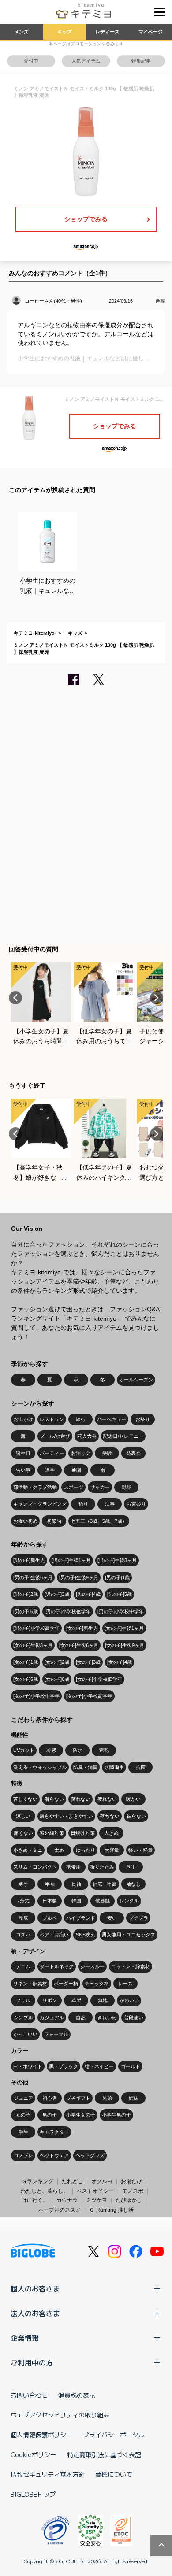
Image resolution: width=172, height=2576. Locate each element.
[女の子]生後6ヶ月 (79, 1645)
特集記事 (141, 61)
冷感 (51, 1750)
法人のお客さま (35, 2313)
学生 (23, 2132)
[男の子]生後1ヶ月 (71, 1560)
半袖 (50, 1884)
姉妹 (134, 2098)
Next (157, 998)
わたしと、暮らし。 (45, 2191)
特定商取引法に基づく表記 (104, 2454)
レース (125, 1984)
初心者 (50, 2098)
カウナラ (67, 2200)
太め (59, 1850)
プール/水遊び (55, 1436)
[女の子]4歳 (120, 1662)
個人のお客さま (35, 2288)
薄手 (23, 1884)
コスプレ (23, 2155)
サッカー (100, 1487)
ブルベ (50, 1918)
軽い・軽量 (140, 1850)
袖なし (133, 1884)
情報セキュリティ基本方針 (48, 2474)
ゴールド (131, 2066)
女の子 (23, 2115)
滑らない (54, 1799)
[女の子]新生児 (82, 1628)
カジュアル (52, 2017)
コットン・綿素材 (131, 1966)
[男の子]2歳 (26, 1594)
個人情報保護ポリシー (41, 2435)
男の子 (50, 2115)
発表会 (133, 1453)
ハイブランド (81, 1918)
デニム (23, 1966)
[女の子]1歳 (26, 1662)
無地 (103, 2000)
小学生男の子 (116, 2115)
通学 (50, 1470)
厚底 (23, 1918)
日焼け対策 (83, 1833)
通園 (76, 1470)
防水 (78, 1750)
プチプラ (138, 1918)
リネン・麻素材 (30, 1984)
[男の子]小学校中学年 (121, 1611)
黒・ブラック (64, 2066)
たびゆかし (129, 2200)
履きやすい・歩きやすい (66, 1816)
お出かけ (23, 1419)
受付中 (31, 61)
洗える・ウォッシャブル (40, 1767)
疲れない (107, 1799)
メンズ (21, 32)
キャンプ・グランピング (40, 1504)
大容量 (112, 1850)
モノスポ (133, 2191)
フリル (23, 2000)
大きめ (111, 1833)
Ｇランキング (37, 2181)
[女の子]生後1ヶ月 (124, 1628)
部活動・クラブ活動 (35, 1487)
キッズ (65, 32)
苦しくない (25, 1799)
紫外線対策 (52, 1833)
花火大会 (87, 1436)
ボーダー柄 (66, 1984)
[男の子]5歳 (120, 1594)
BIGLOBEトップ (33, 2494)
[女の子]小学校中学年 (36, 1696)
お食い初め (25, 1521)
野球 (127, 1487)
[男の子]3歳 (57, 1594)
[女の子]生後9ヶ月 (125, 1645)
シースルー (92, 1966)
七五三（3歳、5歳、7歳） (99, 1521)
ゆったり (86, 1850)
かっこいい (25, 2034)
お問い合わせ (29, 2395)
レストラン (52, 1419)
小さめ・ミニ (28, 1850)
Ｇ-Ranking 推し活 (111, 2210)
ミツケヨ (97, 2200)
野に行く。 (35, 2200)
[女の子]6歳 (57, 1679)
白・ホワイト (28, 2066)
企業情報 (25, 2338)
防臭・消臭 (85, 1767)
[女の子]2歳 (57, 1662)
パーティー (52, 1453)
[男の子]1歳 (117, 1577)
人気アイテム (86, 61)
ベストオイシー (95, 2191)
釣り (83, 1504)
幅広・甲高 (105, 1884)
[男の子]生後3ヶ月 (117, 1560)
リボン (50, 2000)
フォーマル (56, 2034)
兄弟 (107, 2098)
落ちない (110, 1816)
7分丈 (23, 1901)
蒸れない (81, 1799)
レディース (107, 32)
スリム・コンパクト (35, 1867)
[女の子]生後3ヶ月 (33, 1645)
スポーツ (74, 1487)
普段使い (134, 2017)
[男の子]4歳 (88, 1594)
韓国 (76, 1901)
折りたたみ (102, 1867)
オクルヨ (102, 2181)
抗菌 (141, 1767)
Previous (15, 998)
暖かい (133, 1799)
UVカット (24, 1750)
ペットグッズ (90, 2155)
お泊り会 (81, 1453)
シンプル (23, 2017)
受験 (107, 1453)
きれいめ (107, 2017)
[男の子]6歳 (26, 1611)
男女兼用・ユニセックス (129, 1935)
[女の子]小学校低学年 (99, 1679)
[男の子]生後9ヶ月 (79, 1577)
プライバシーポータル (114, 2435)
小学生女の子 (81, 2115)
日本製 (50, 1901)
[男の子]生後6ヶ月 (33, 1577)
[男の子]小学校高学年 (36, 1628)
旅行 (81, 1419)
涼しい (23, 1816)
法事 (110, 1504)
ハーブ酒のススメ (60, 2210)
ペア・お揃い (54, 1935)
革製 (76, 2000)
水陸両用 (114, 1767)
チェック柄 (97, 1984)
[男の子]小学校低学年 (68, 1611)
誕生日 (23, 1453)
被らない (136, 1816)
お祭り (143, 1419)
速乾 (104, 1750)
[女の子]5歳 (26, 1679)
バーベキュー (112, 1419)
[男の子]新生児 (29, 1560)
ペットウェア (54, 2155)
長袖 (76, 1884)
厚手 (131, 1867)
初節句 (54, 1521)
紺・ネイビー (99, 2066)
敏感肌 (103, 1901)
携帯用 (73, 1867)
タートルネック (57, 1966)
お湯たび (131, 2181)
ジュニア (23, 2098)
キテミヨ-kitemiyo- (35, 633)
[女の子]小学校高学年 (89, 1696)
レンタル (129, 1901)
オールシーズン (136, 1380)
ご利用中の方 (32, 2362)
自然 (81, 2017)
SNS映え (86, 1935)
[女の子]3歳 (88, 1662)
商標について (114, 2474)
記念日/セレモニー (123, 1436)
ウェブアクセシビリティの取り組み (60, 2415)
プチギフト (78, 2098)
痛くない (23, 1833)
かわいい (129, 2000)
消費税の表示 (77, 2395)
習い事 (23, 1470)
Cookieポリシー (34, 2454)
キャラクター (54, 2132)
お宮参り (136, 1504)
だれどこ (72, 2181)
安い (112, 1918)
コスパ (23, 1935)
